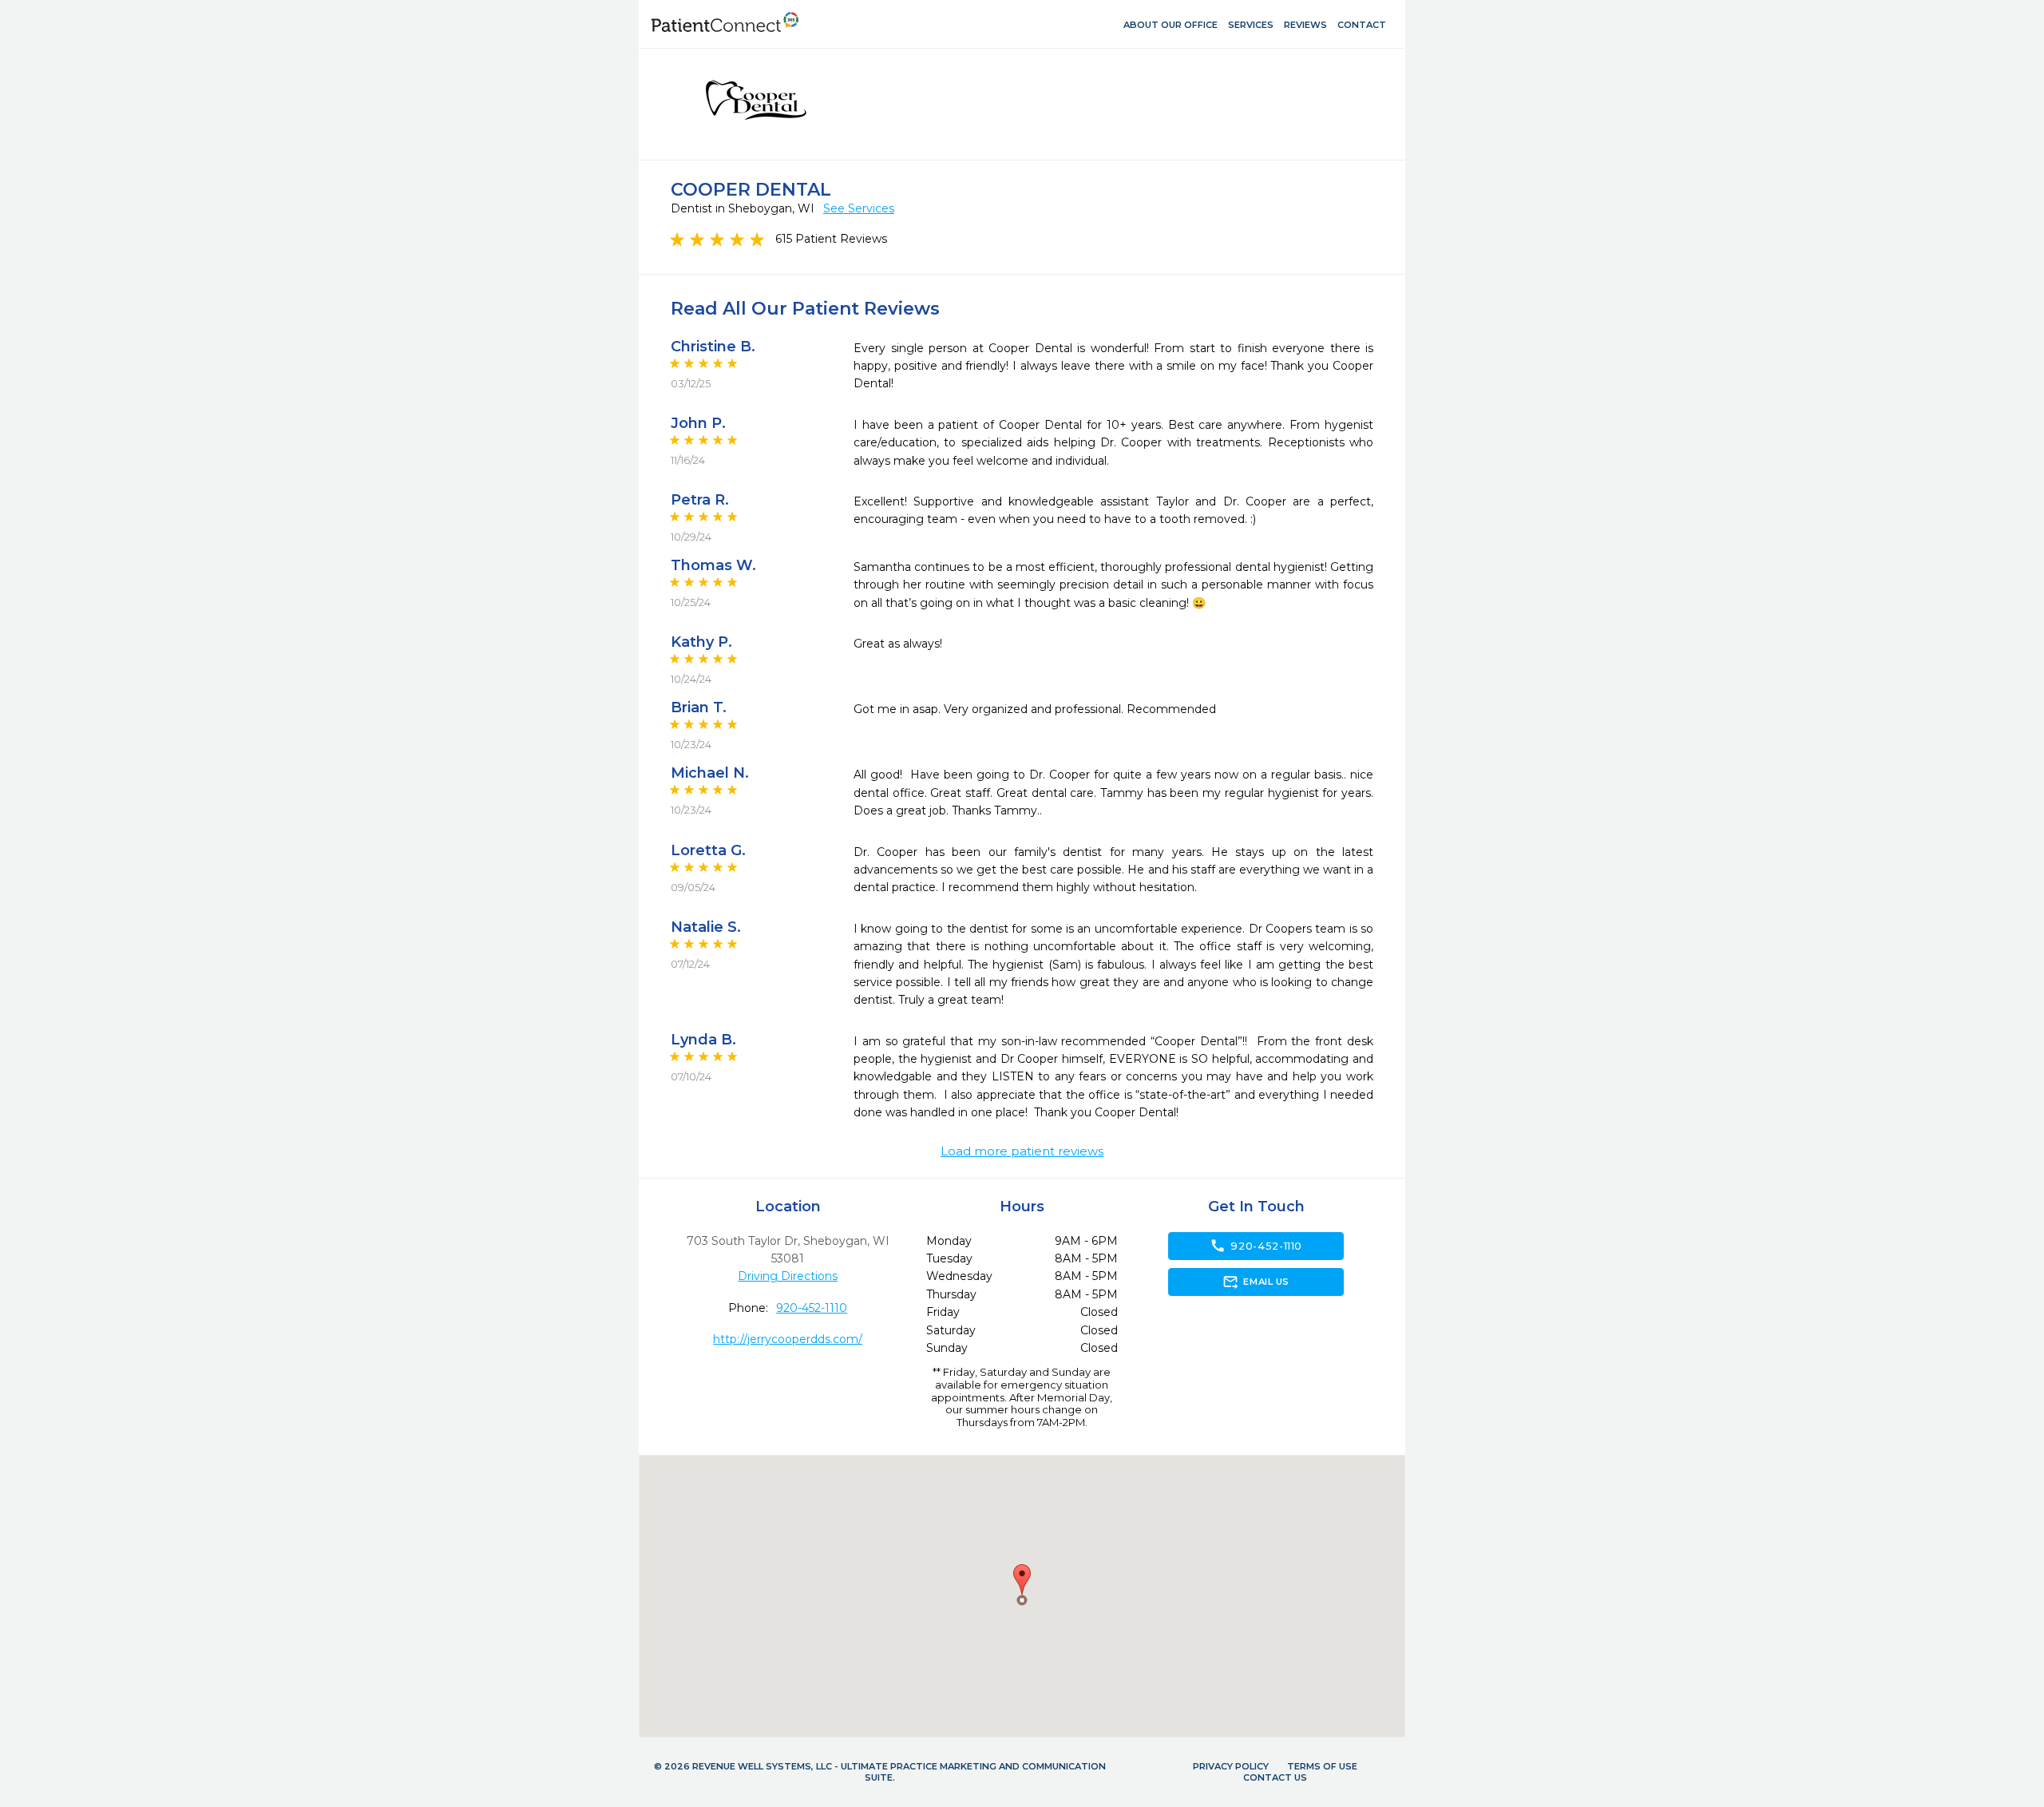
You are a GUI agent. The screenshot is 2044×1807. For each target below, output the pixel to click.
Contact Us (1275, 1777)
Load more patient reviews (1022, 1151)
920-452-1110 (812, 1308)
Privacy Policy (1231, 1766)
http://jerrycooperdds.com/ (788, 1339)
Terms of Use (1322, 1766)
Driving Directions (788, 1276)
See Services (859, 208)
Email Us (1256, 1282)
